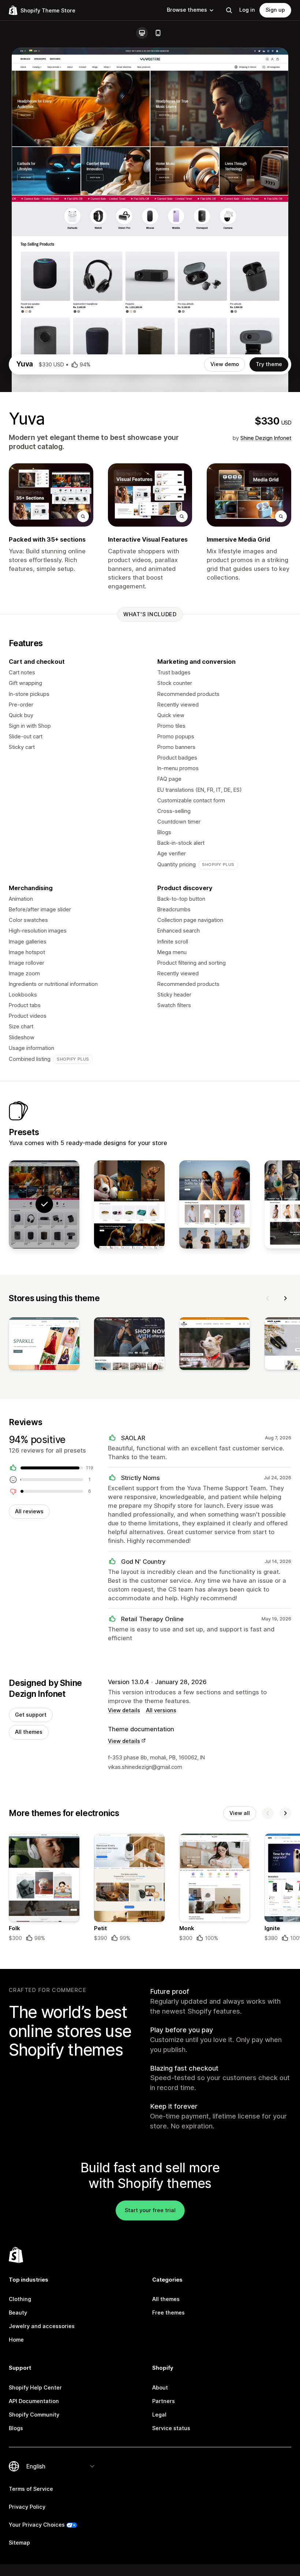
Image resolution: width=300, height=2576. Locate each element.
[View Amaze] (215, 1204)
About (160, 2388)
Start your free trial (150, 2210)
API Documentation (34, 2401)
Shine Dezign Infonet (266, 438)
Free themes (168, 2313)
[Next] (285, 1298)
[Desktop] (142, 33)
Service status (171, 2428)
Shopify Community (34, 2415)
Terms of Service (31, 2489)
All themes (29, 1732)
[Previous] (268, 1298)
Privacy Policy (27, 2507)
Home (16, 2340)
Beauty (18, 2313)
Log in (247, 10)
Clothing (20, 2299)
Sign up (275, 10)
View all (240, 1813)
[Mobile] (158, 33)
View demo (225, 364)
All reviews (29, 1511)
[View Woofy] (129, 1204)
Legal (159, 2415)
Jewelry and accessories (42, 2326)
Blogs (16, 2428)
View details (124, 1710)
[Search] (229, 10)
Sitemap (19, 2543)
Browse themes (187, 10)
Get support (31, 1715)
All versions (161, 1710)
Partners (164, 2401)
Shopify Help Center (35, 2388)
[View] (44, 1345)
